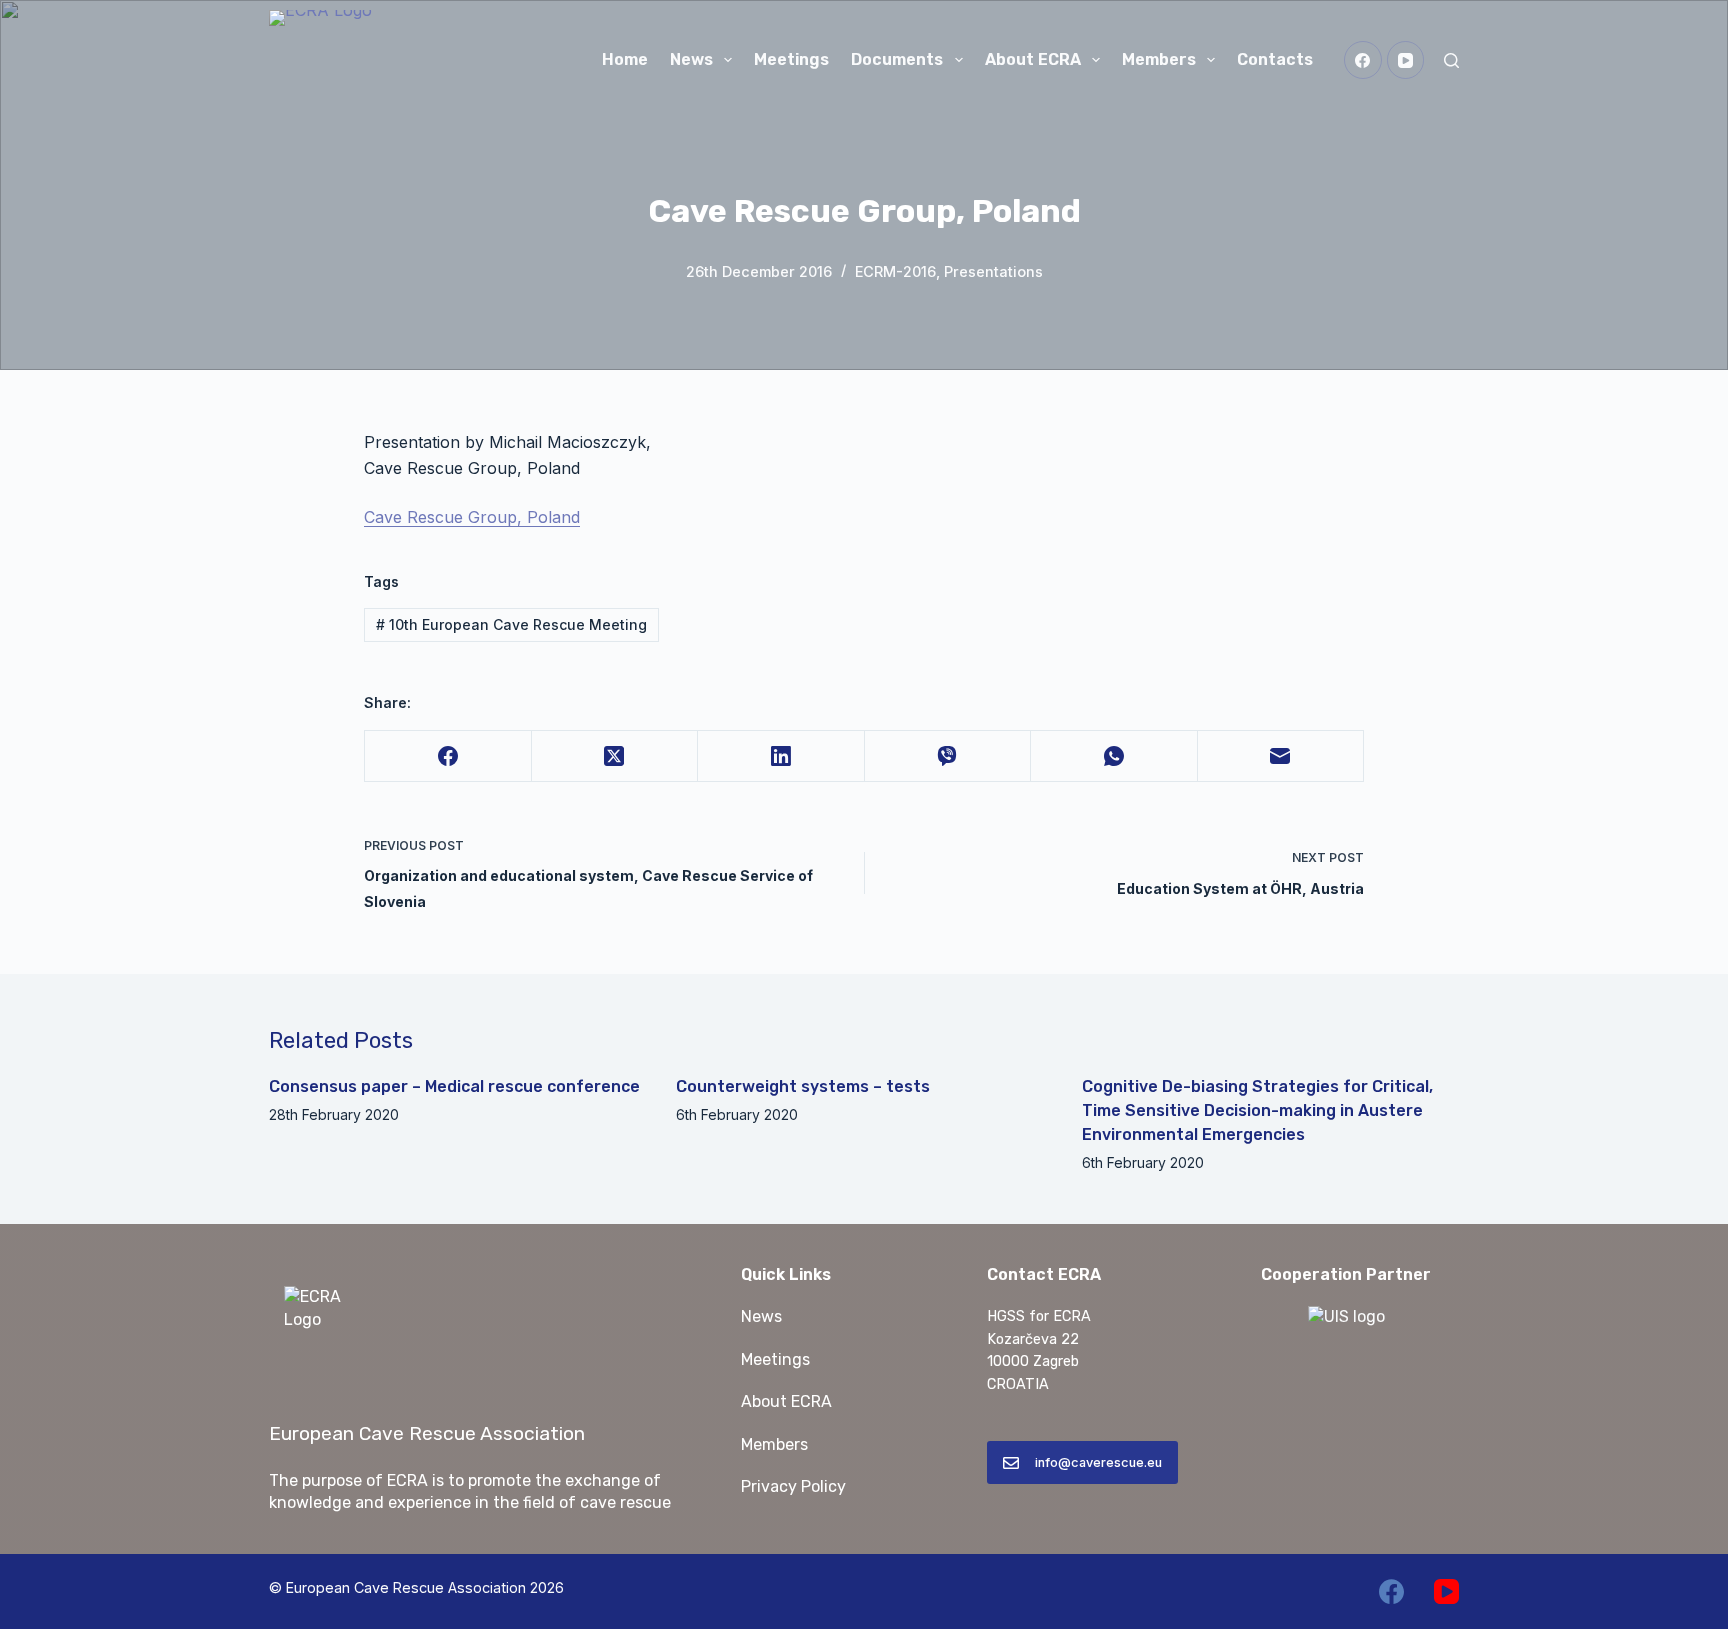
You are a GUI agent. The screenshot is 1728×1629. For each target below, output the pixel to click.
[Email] (1281, 756)
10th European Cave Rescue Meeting (511, 624)
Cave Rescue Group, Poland (472, 517)
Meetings (791, 59)
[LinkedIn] (781, 756)
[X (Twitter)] (615, 756)
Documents (897, 59)
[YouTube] (1406, 60)
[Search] (1451, 60)
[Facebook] (1363, 60)
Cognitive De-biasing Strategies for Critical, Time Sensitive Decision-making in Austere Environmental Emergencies (1257, 1110)
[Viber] (948, 756)
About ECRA (1033, 59)
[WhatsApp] (1114, 756)
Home (625, 59)
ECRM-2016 (895, 271)
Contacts (1275, 59)
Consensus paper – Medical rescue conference (454, 1086)
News (691, 59)
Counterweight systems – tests (803, 1086)
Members (1159, 59)
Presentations (993, 271)
